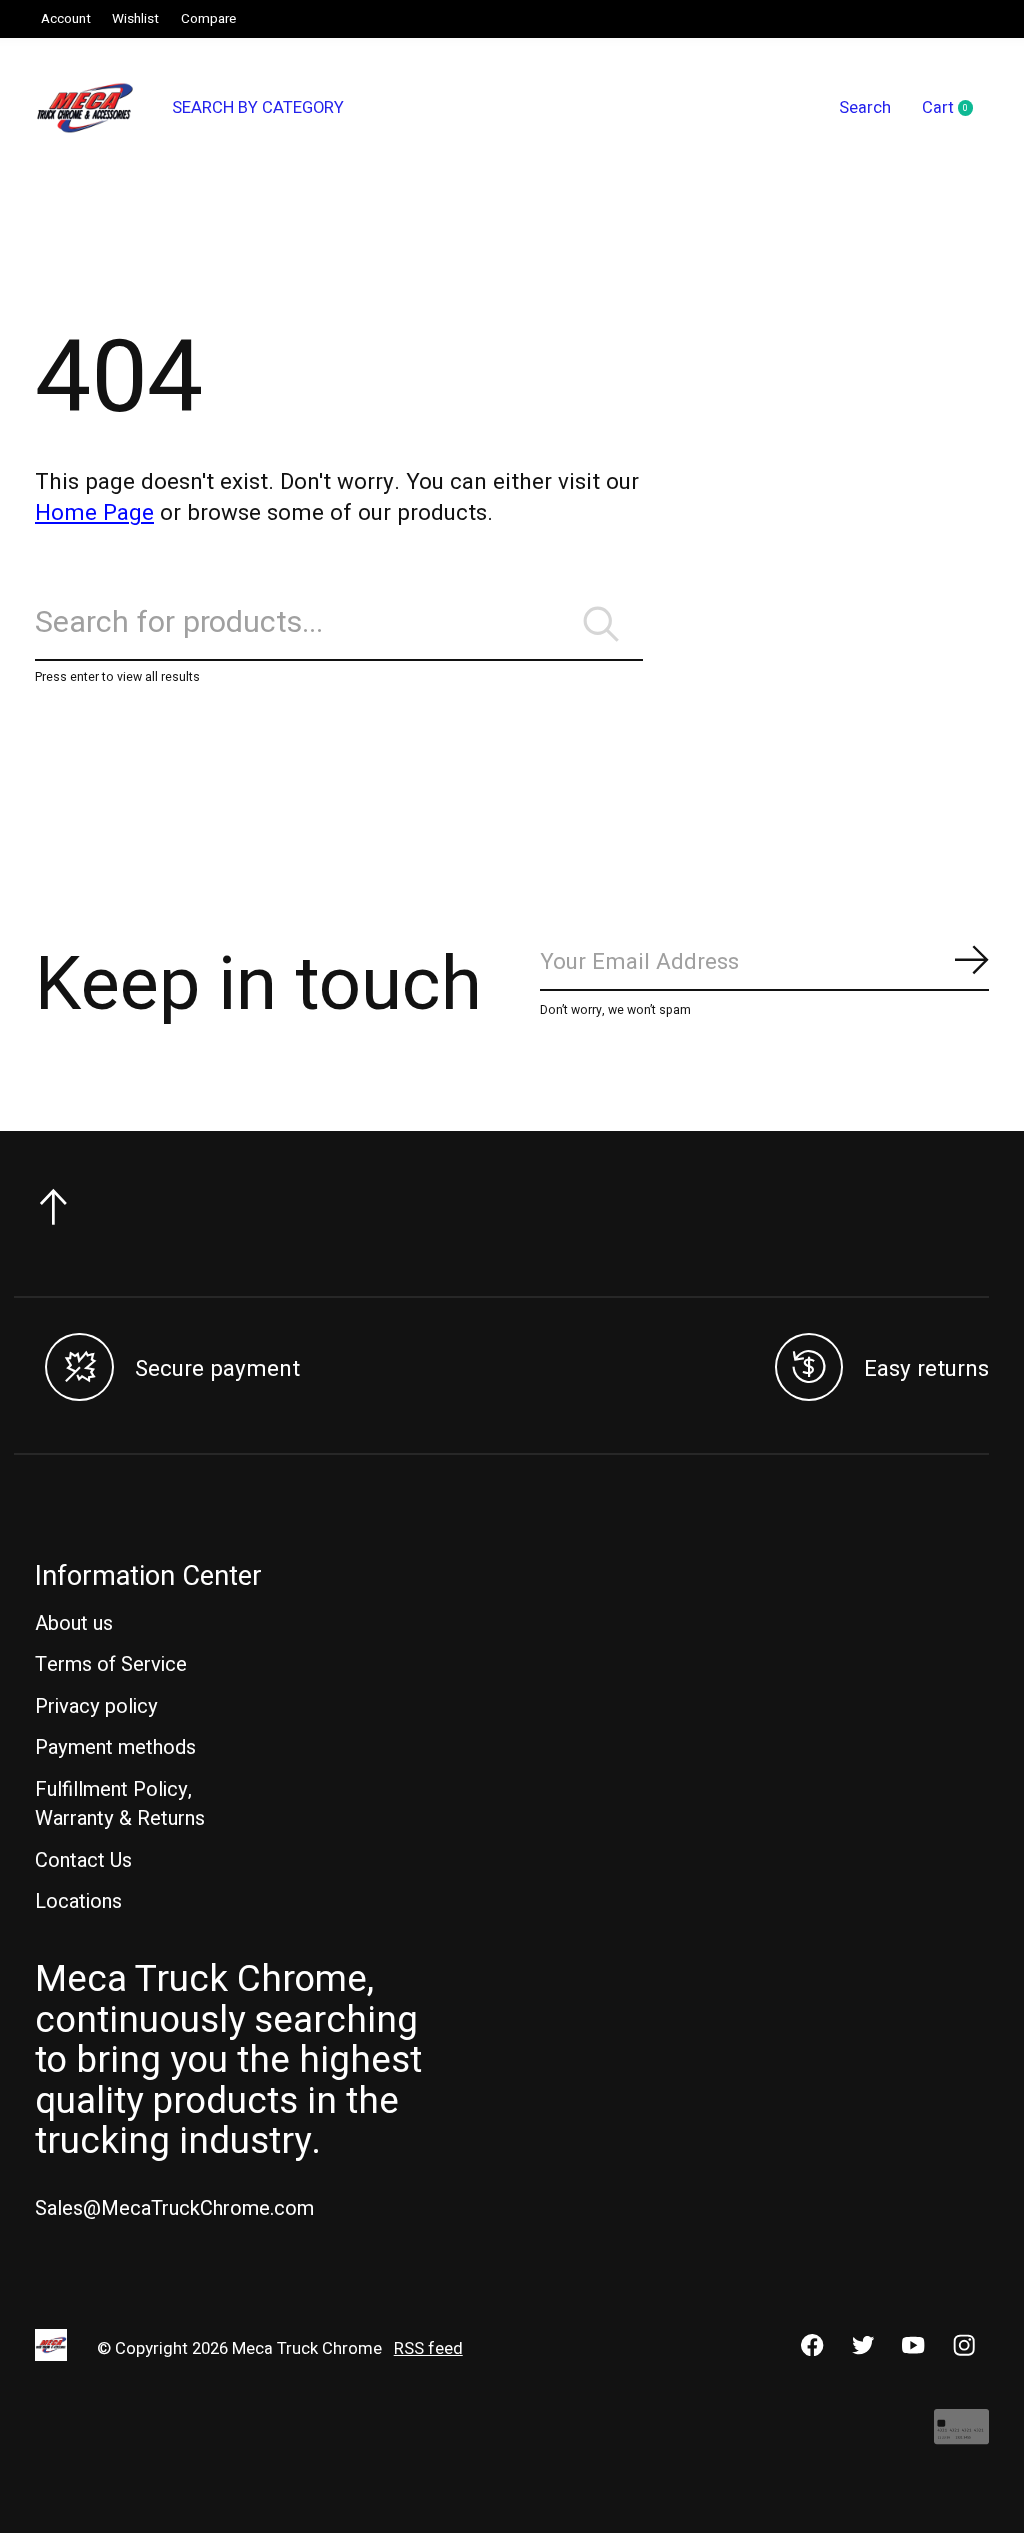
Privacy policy (96, 1706)
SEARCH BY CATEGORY (258, 108)
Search (865, 108)
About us (74, 1623)
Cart (955, 109)
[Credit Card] (961, 2436)
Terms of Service (111, 1664)
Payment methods (115, 1747)
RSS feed (428, 2349)
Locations (78, 1901)
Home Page (94, 513)
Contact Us (83, 1860)
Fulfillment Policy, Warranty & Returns (120, 1804)
